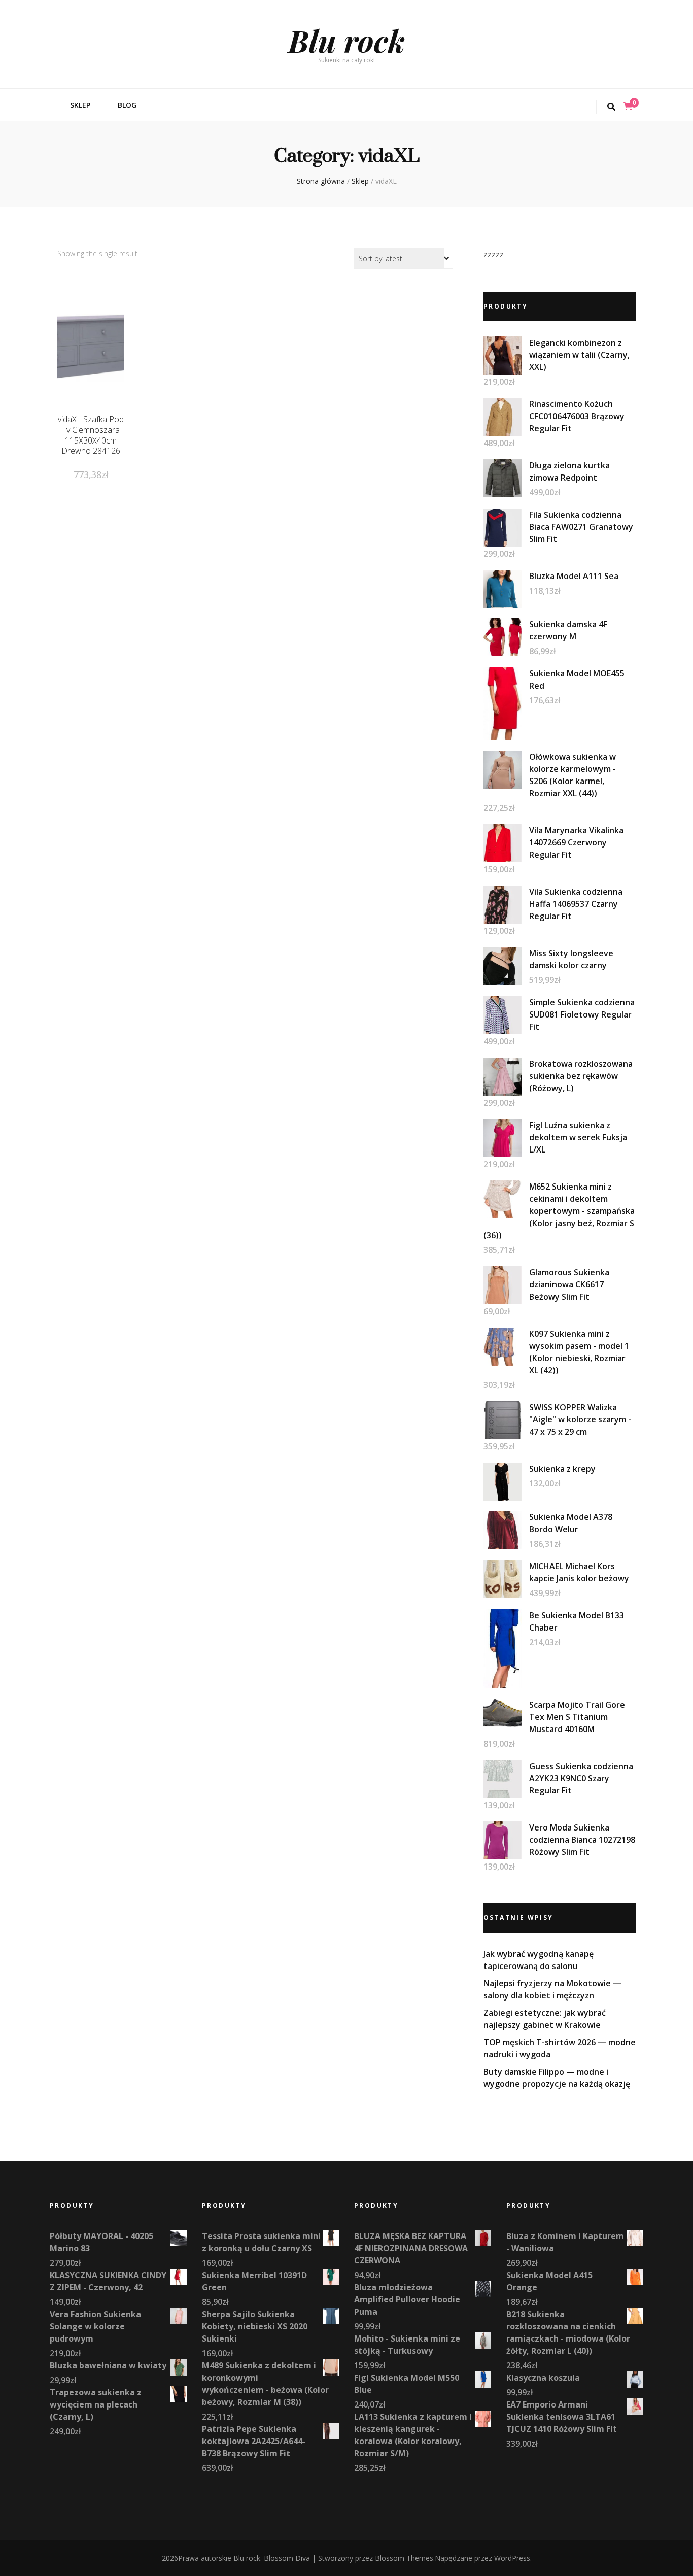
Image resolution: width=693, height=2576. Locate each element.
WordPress (512, 2558)
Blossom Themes (404, 2558)
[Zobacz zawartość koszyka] (628, 106)
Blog (127, 105)
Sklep (80, 105)
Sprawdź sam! (91, 359)
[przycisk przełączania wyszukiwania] (611, 107)
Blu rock (346, 40)
